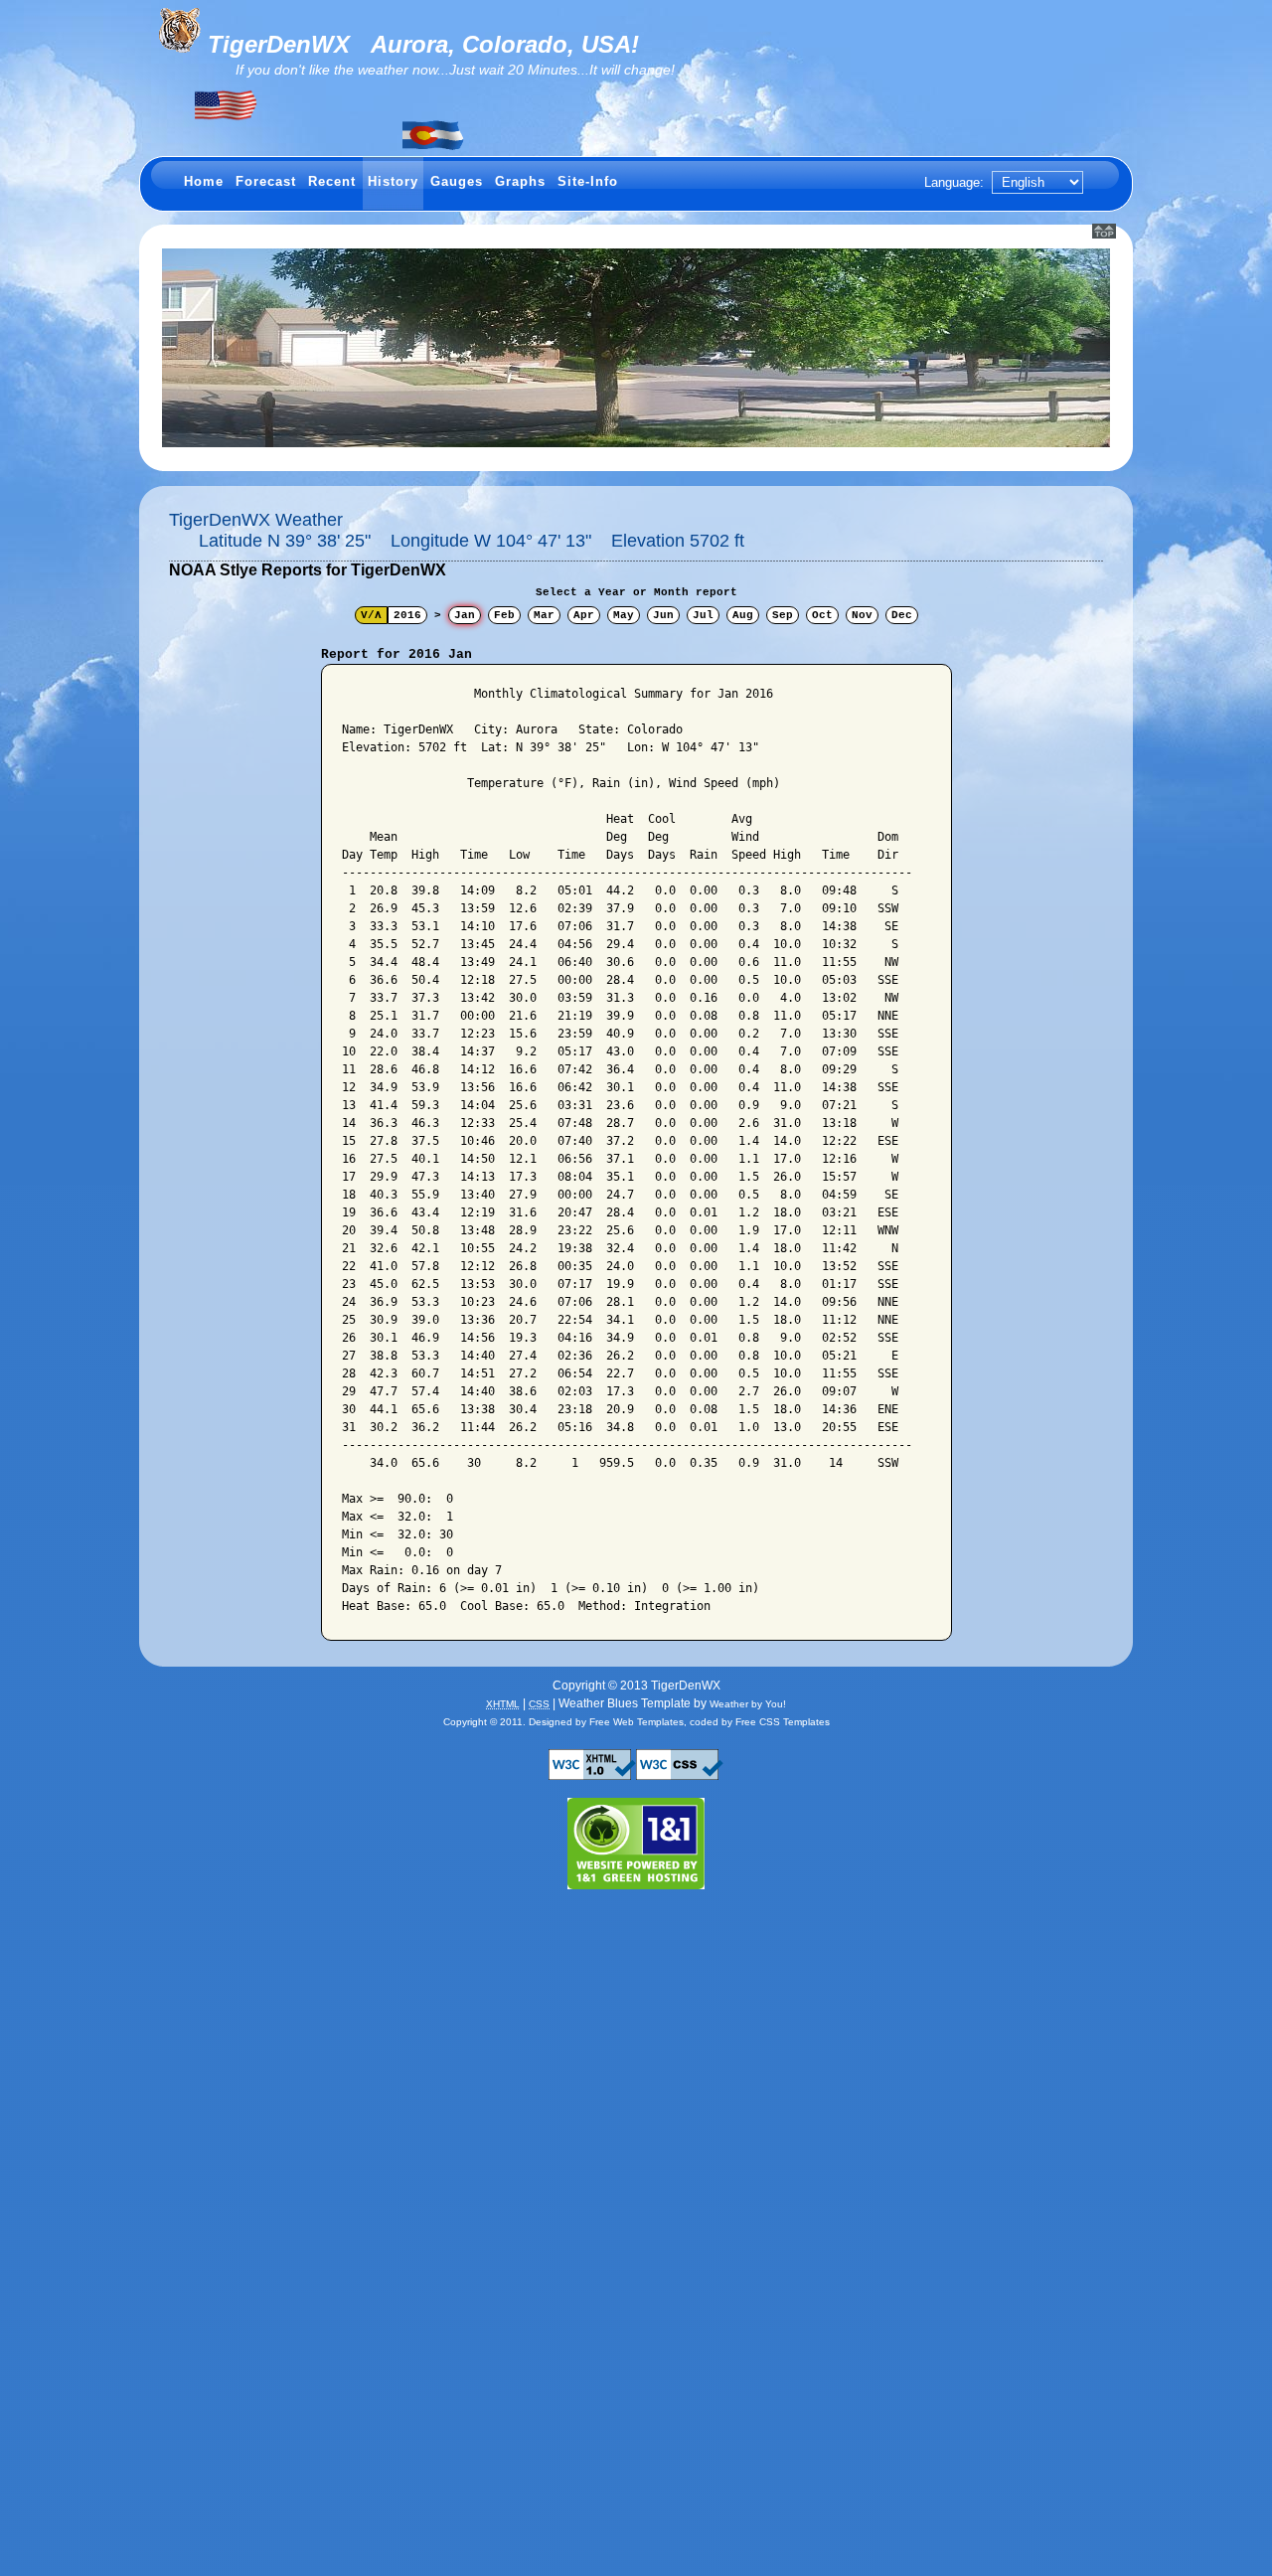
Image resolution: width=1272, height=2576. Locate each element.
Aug (743, 615)
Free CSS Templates (783, 1722)
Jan (465, 615)
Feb (504, 615)
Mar (544, 615)
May (624, 615)
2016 (407, 615)
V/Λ (371, 615)
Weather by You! (748, 1704)
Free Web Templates (636, 1722)
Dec (902, 615)
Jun (663, 615)
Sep (783, 615)
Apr (584, 615)
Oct (822, 615)
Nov (862, 615)
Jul (703, 615)
